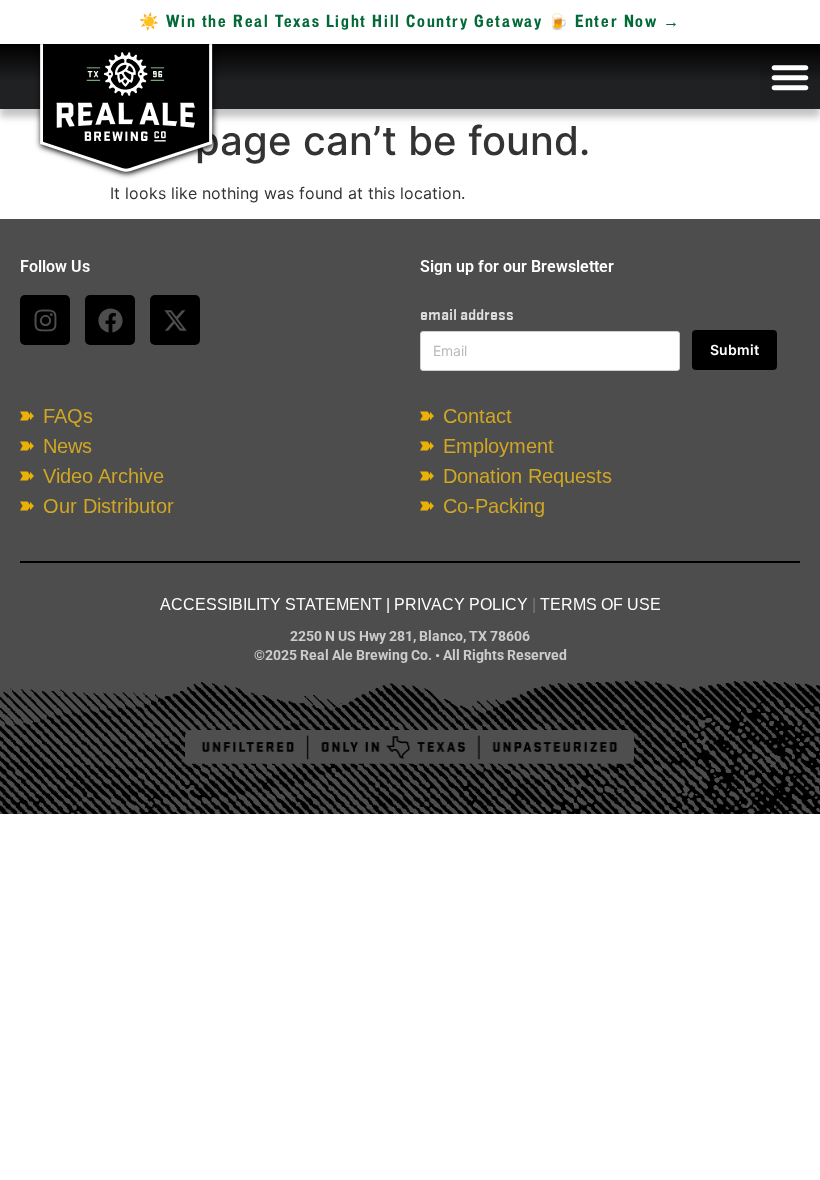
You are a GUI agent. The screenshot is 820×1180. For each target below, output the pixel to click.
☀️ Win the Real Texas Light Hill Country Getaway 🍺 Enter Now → (410, 22)
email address (467, 314)
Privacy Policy (461, 604)
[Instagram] (45, 320)
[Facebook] (110, 320)
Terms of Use (600, 604)
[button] (790, 77)
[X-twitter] (175, 320)
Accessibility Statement (271, 604)
